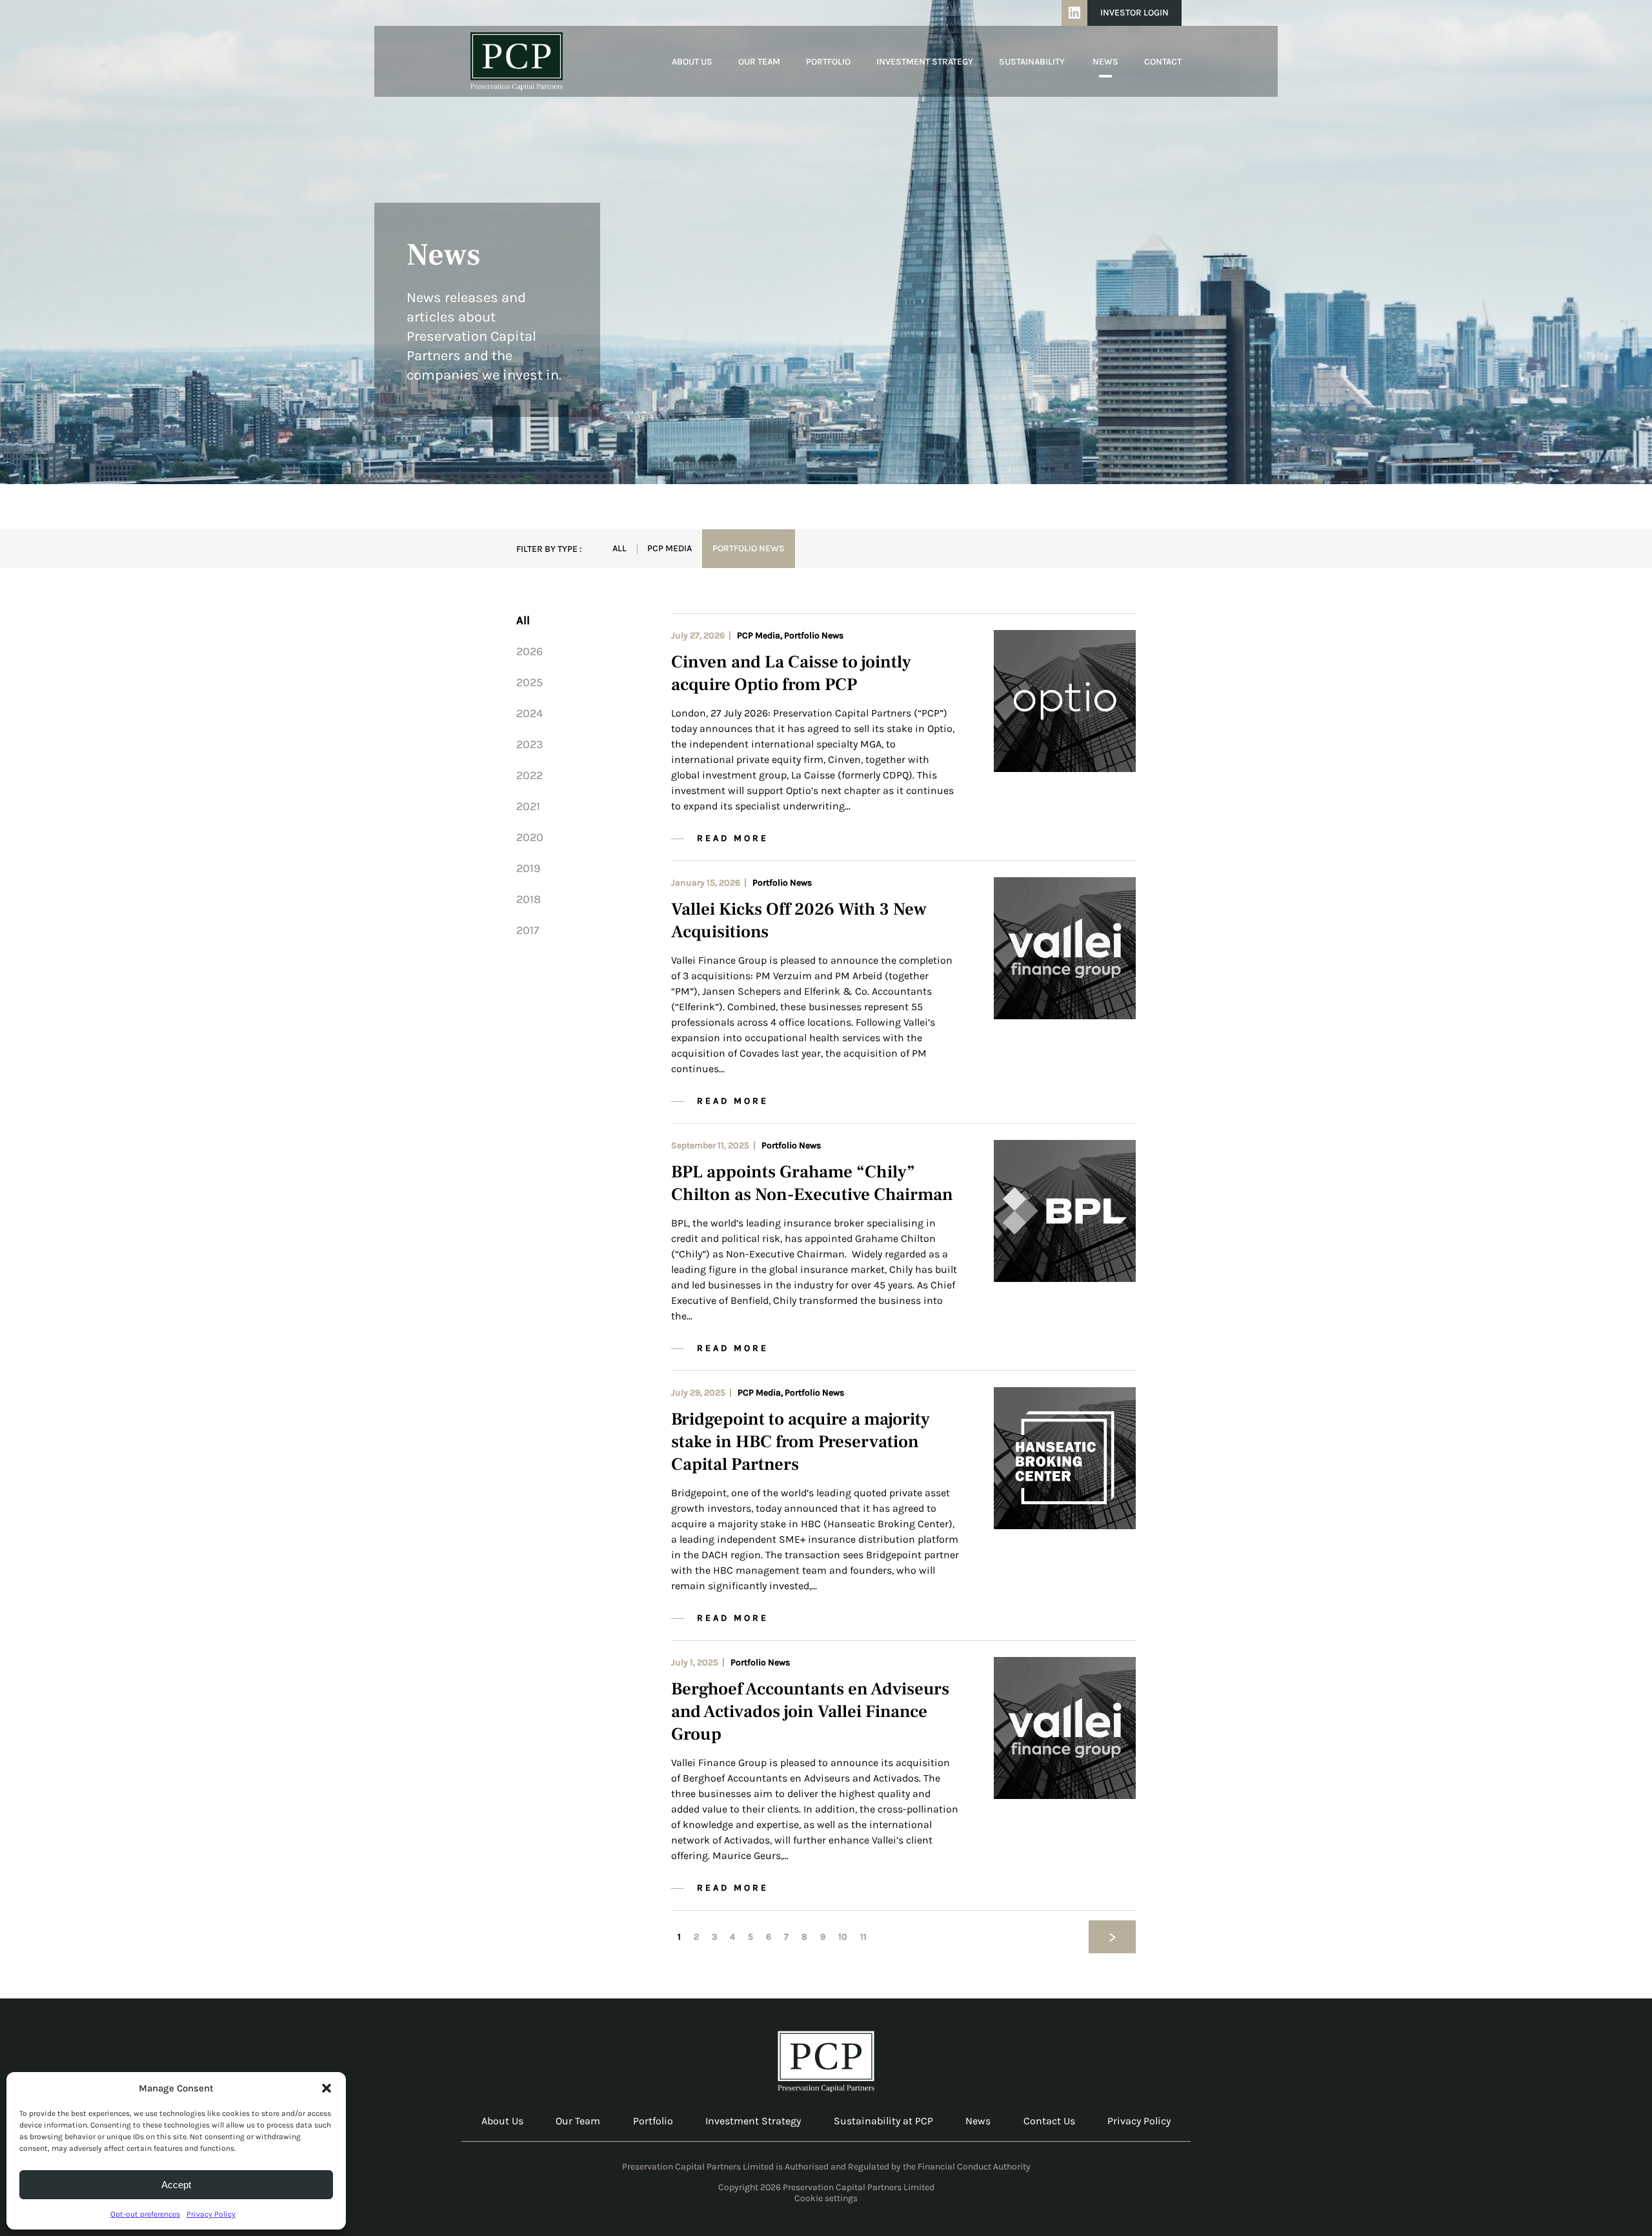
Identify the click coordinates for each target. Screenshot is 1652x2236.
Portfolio (828, 62)
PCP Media (670, 548)
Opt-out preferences (145, 2214)
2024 (529, 713)
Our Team (759, 62)
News (1105, 62)
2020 (530, 837)
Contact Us (1049, 2121)
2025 (529, 682)
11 (863, 1937)
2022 (529, 775)
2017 (528, 930)
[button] (327, 2088)
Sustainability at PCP (883, 2121)
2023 (530, 744)
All (619, 548)
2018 (529, 899)
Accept (176, 2185)
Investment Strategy (925, 62)
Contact (1163, 62)
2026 (529, 651)
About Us (692, 62)
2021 (528, 806)
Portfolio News (749, 548)
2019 (528, 868)
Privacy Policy (211, 2214)
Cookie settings (826, 2198)
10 (843, 1937)
